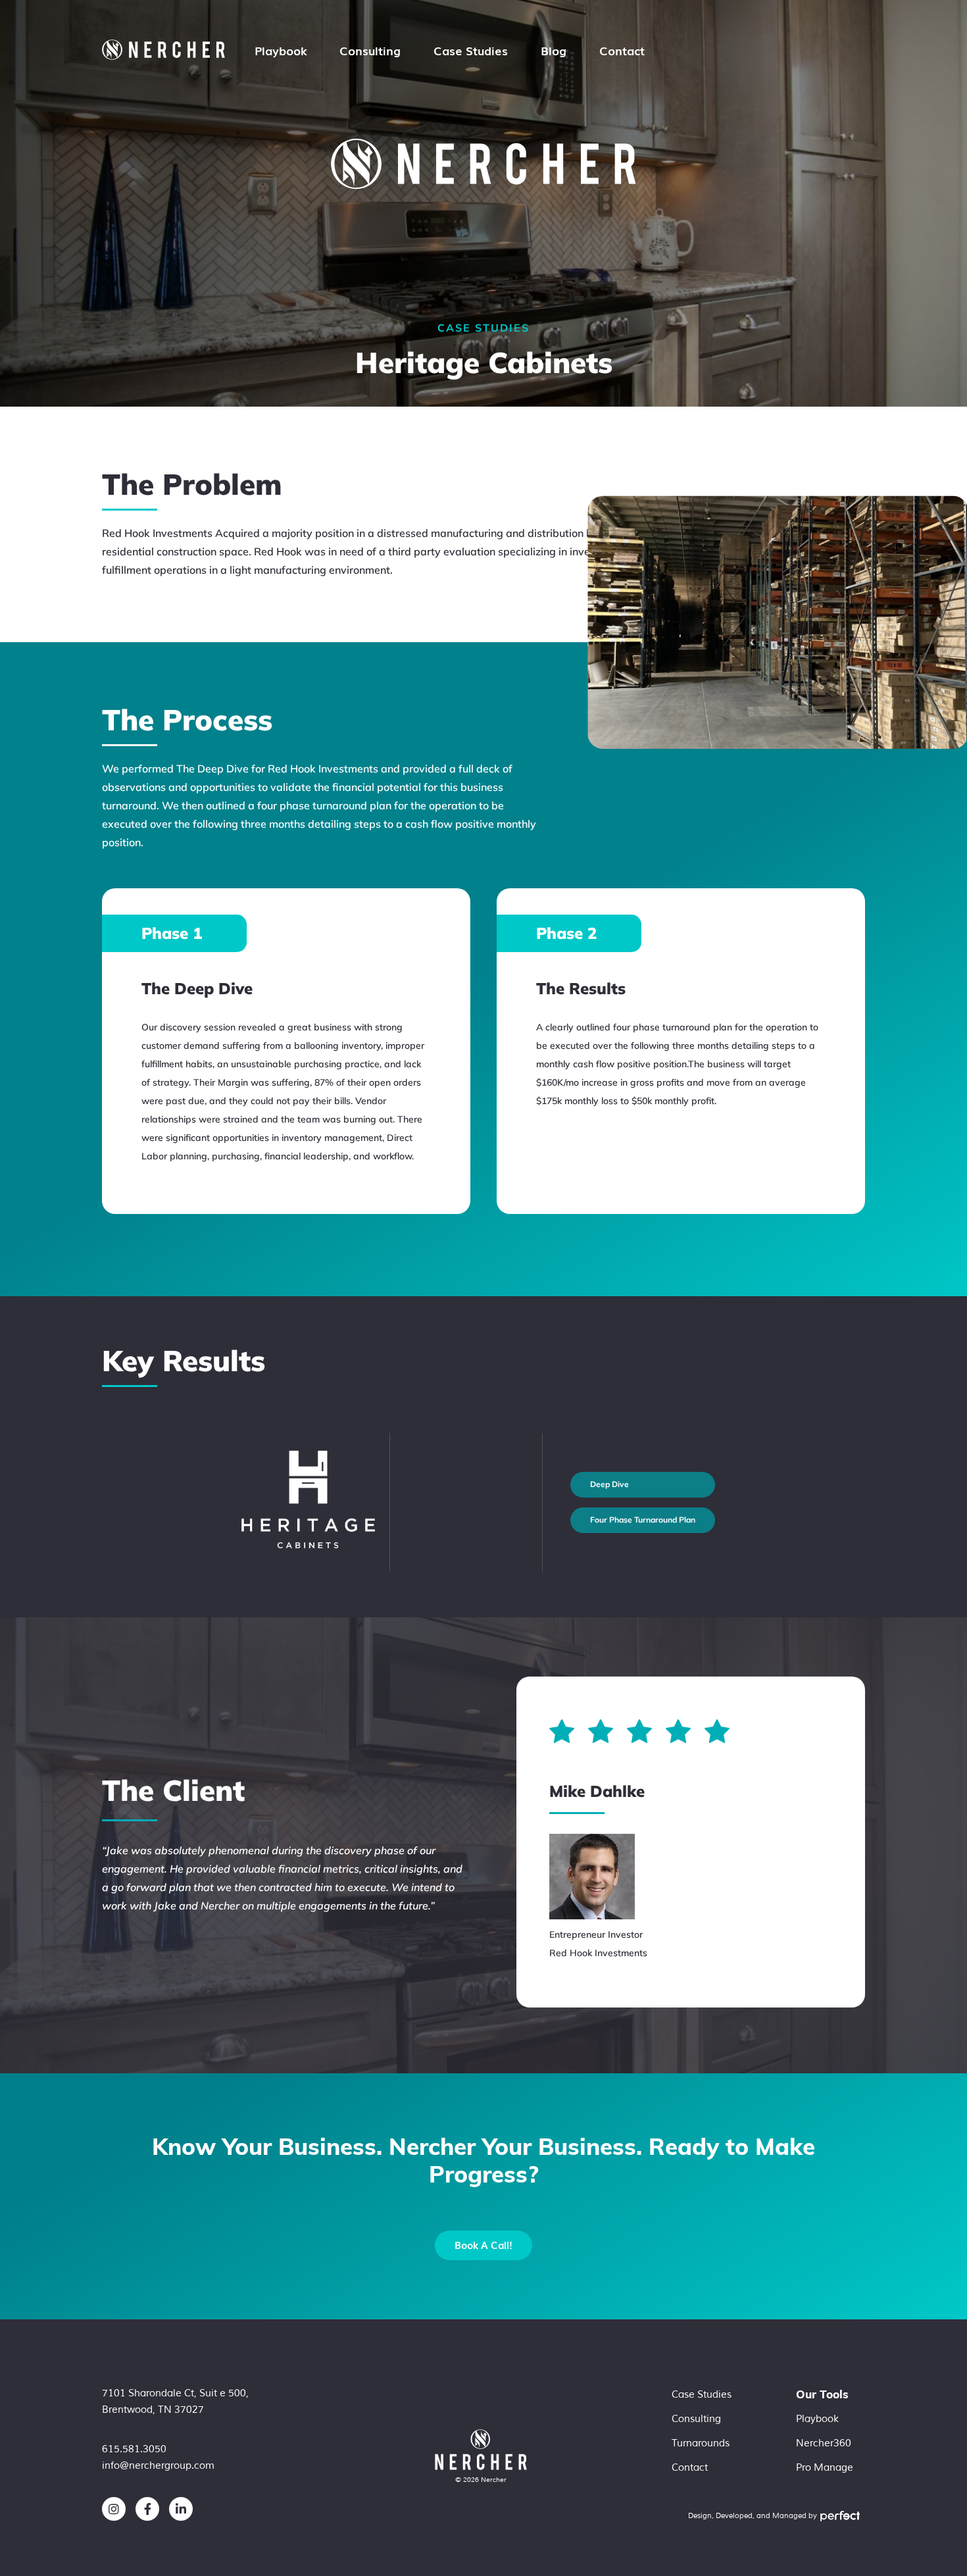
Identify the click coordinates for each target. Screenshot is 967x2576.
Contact (622, 50)
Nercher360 (824, 2443)
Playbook (281, 50)
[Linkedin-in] (181, 2509)
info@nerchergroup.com (158, 2466)
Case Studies (471, 50)
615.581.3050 (134, 2449)
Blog (554, 50)
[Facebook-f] (147, 2509)
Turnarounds (701, 2443)
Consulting (370, 50)
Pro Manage (825, 2468)
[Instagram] (114, 2509)
